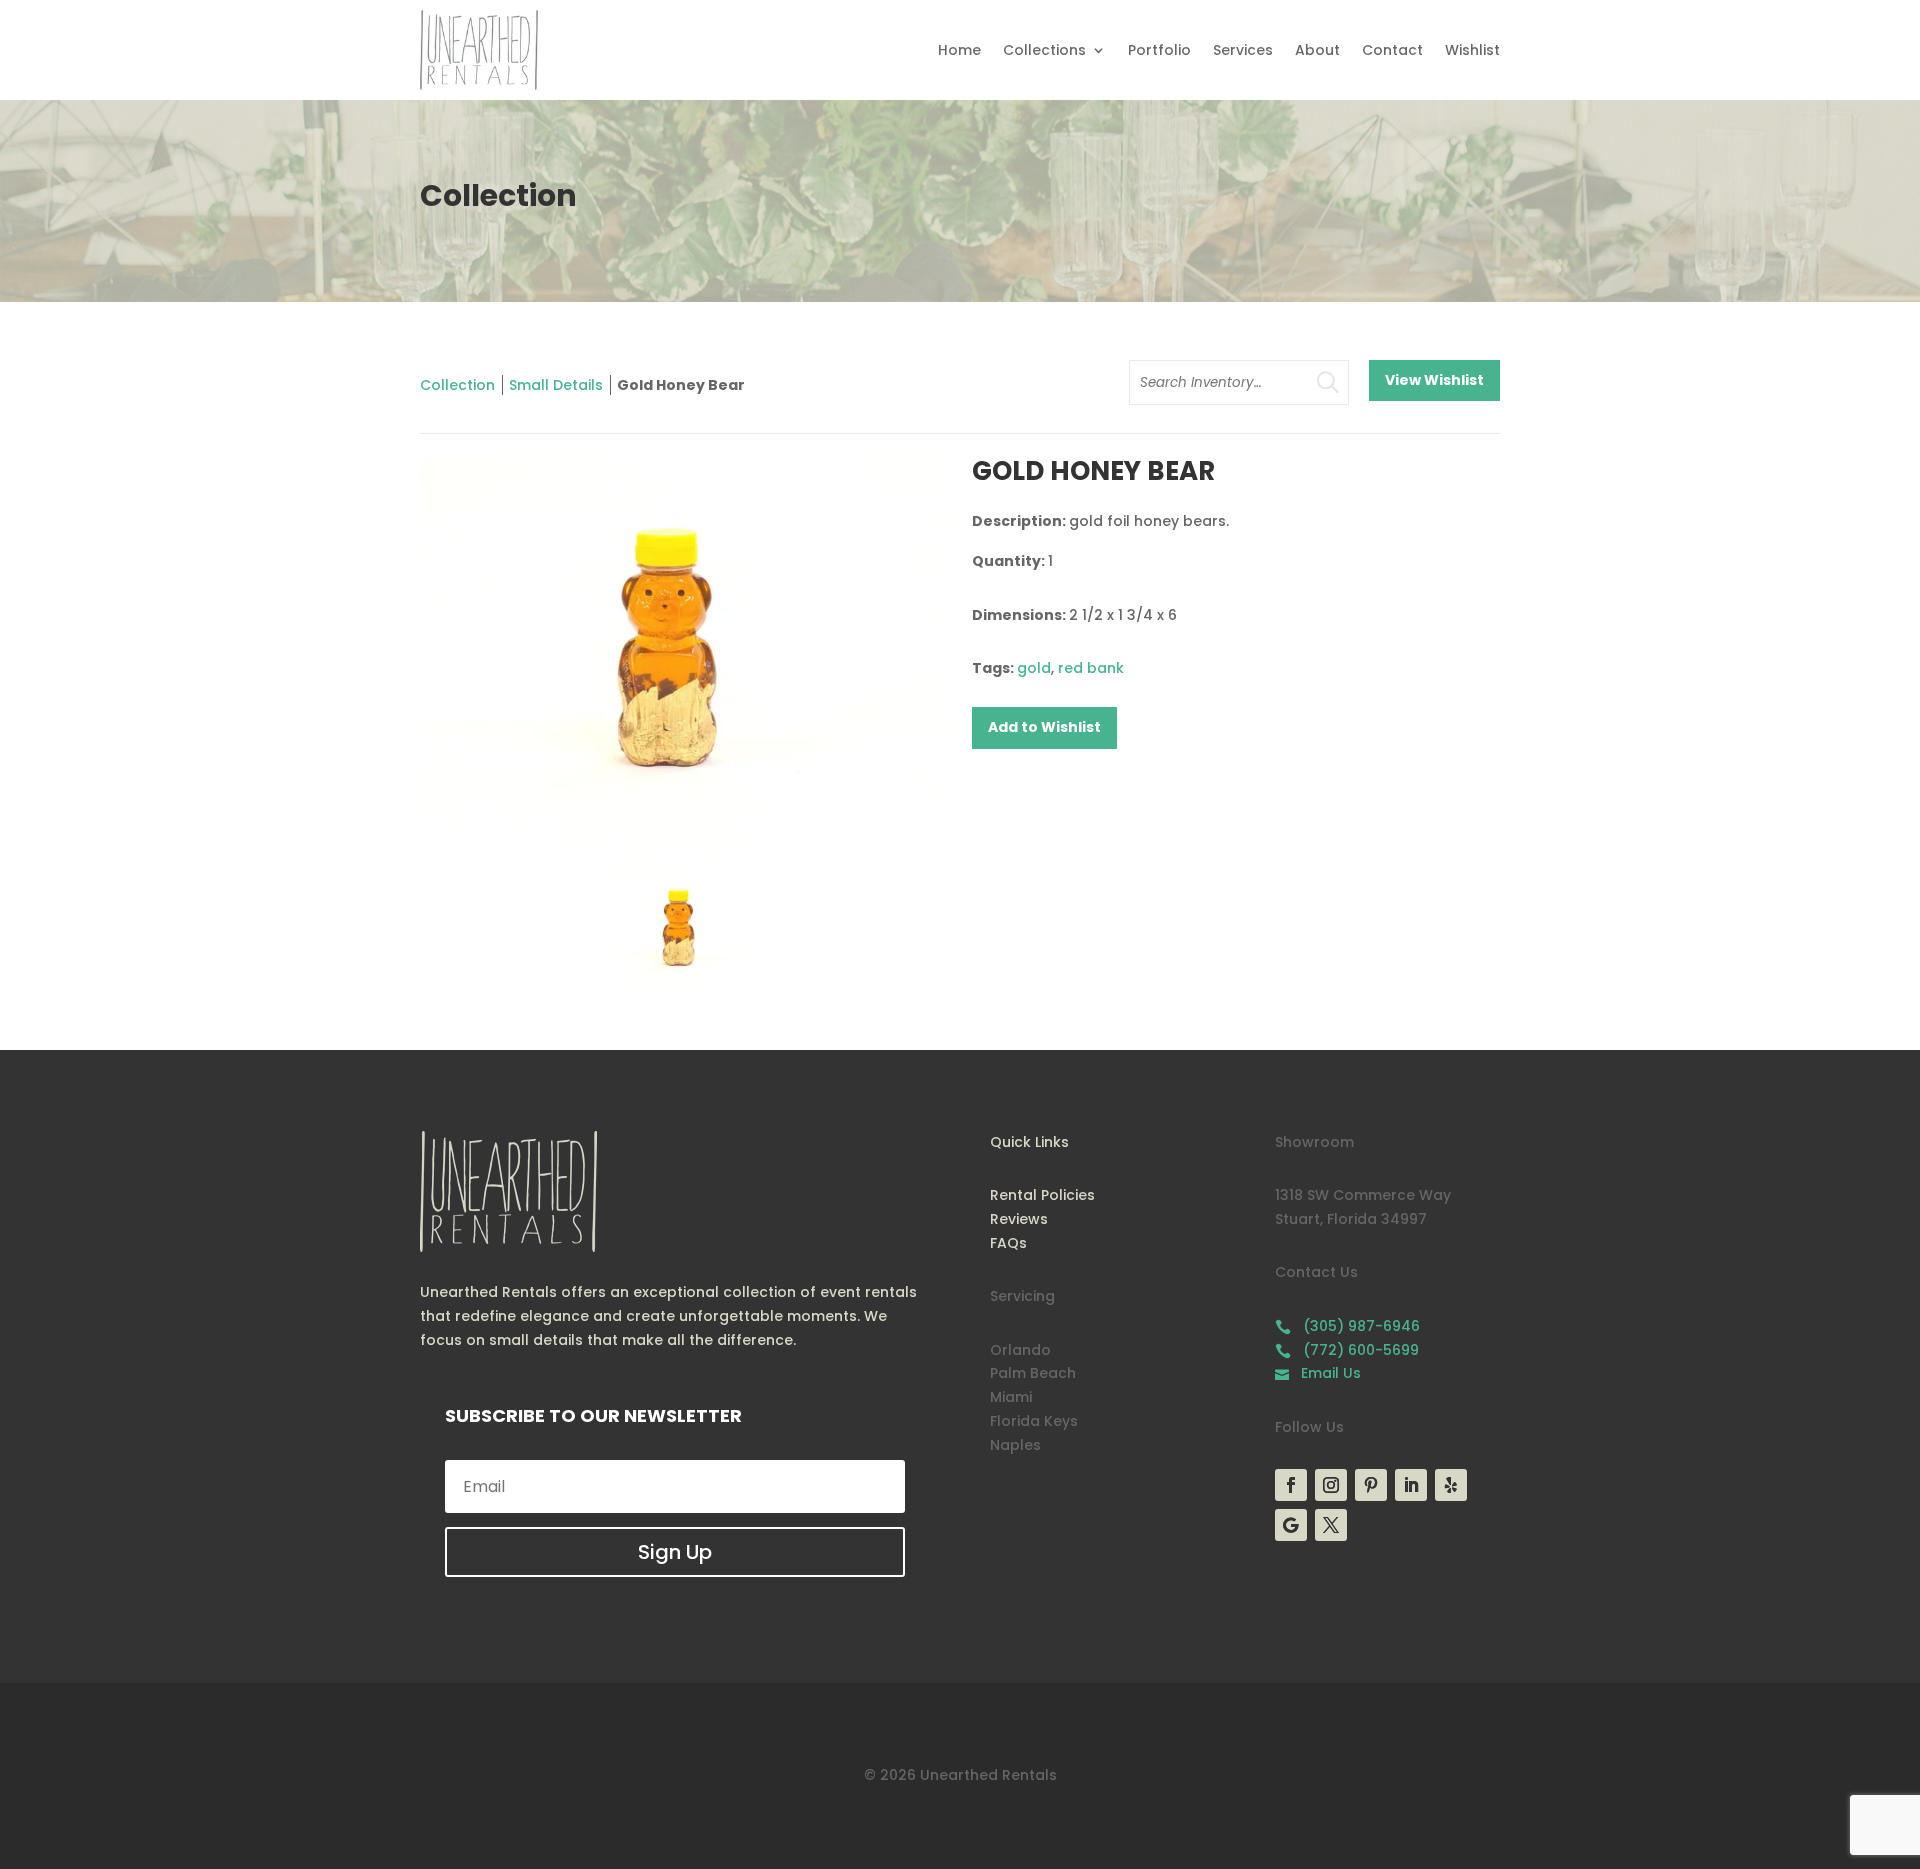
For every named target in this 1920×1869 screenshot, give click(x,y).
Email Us (1318, 1373)
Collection (457, 385)
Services (1243, 50)
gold (1034, 668)
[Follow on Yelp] (1451, 1485)
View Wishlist (1434, 380)
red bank (1091, 668)
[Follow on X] (1331, 1525)
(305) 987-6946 (1347, 1326)
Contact (1392, 50)
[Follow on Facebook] (1291, 1485)
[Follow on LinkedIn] (1411, 1485)
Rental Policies (1042, 1195)
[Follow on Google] (1291, 1525)
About (1317, 50)
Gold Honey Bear (681, 385)
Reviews (1019, 1219)
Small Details (556, 385)
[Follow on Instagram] (1331, 1485)
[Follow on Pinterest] (1371, 1485)
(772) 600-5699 (1347, 1350)
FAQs (1008, 1243)
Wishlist (1472, 50)
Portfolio (1159, 50)
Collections (1044, 50)
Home (959, 50)
